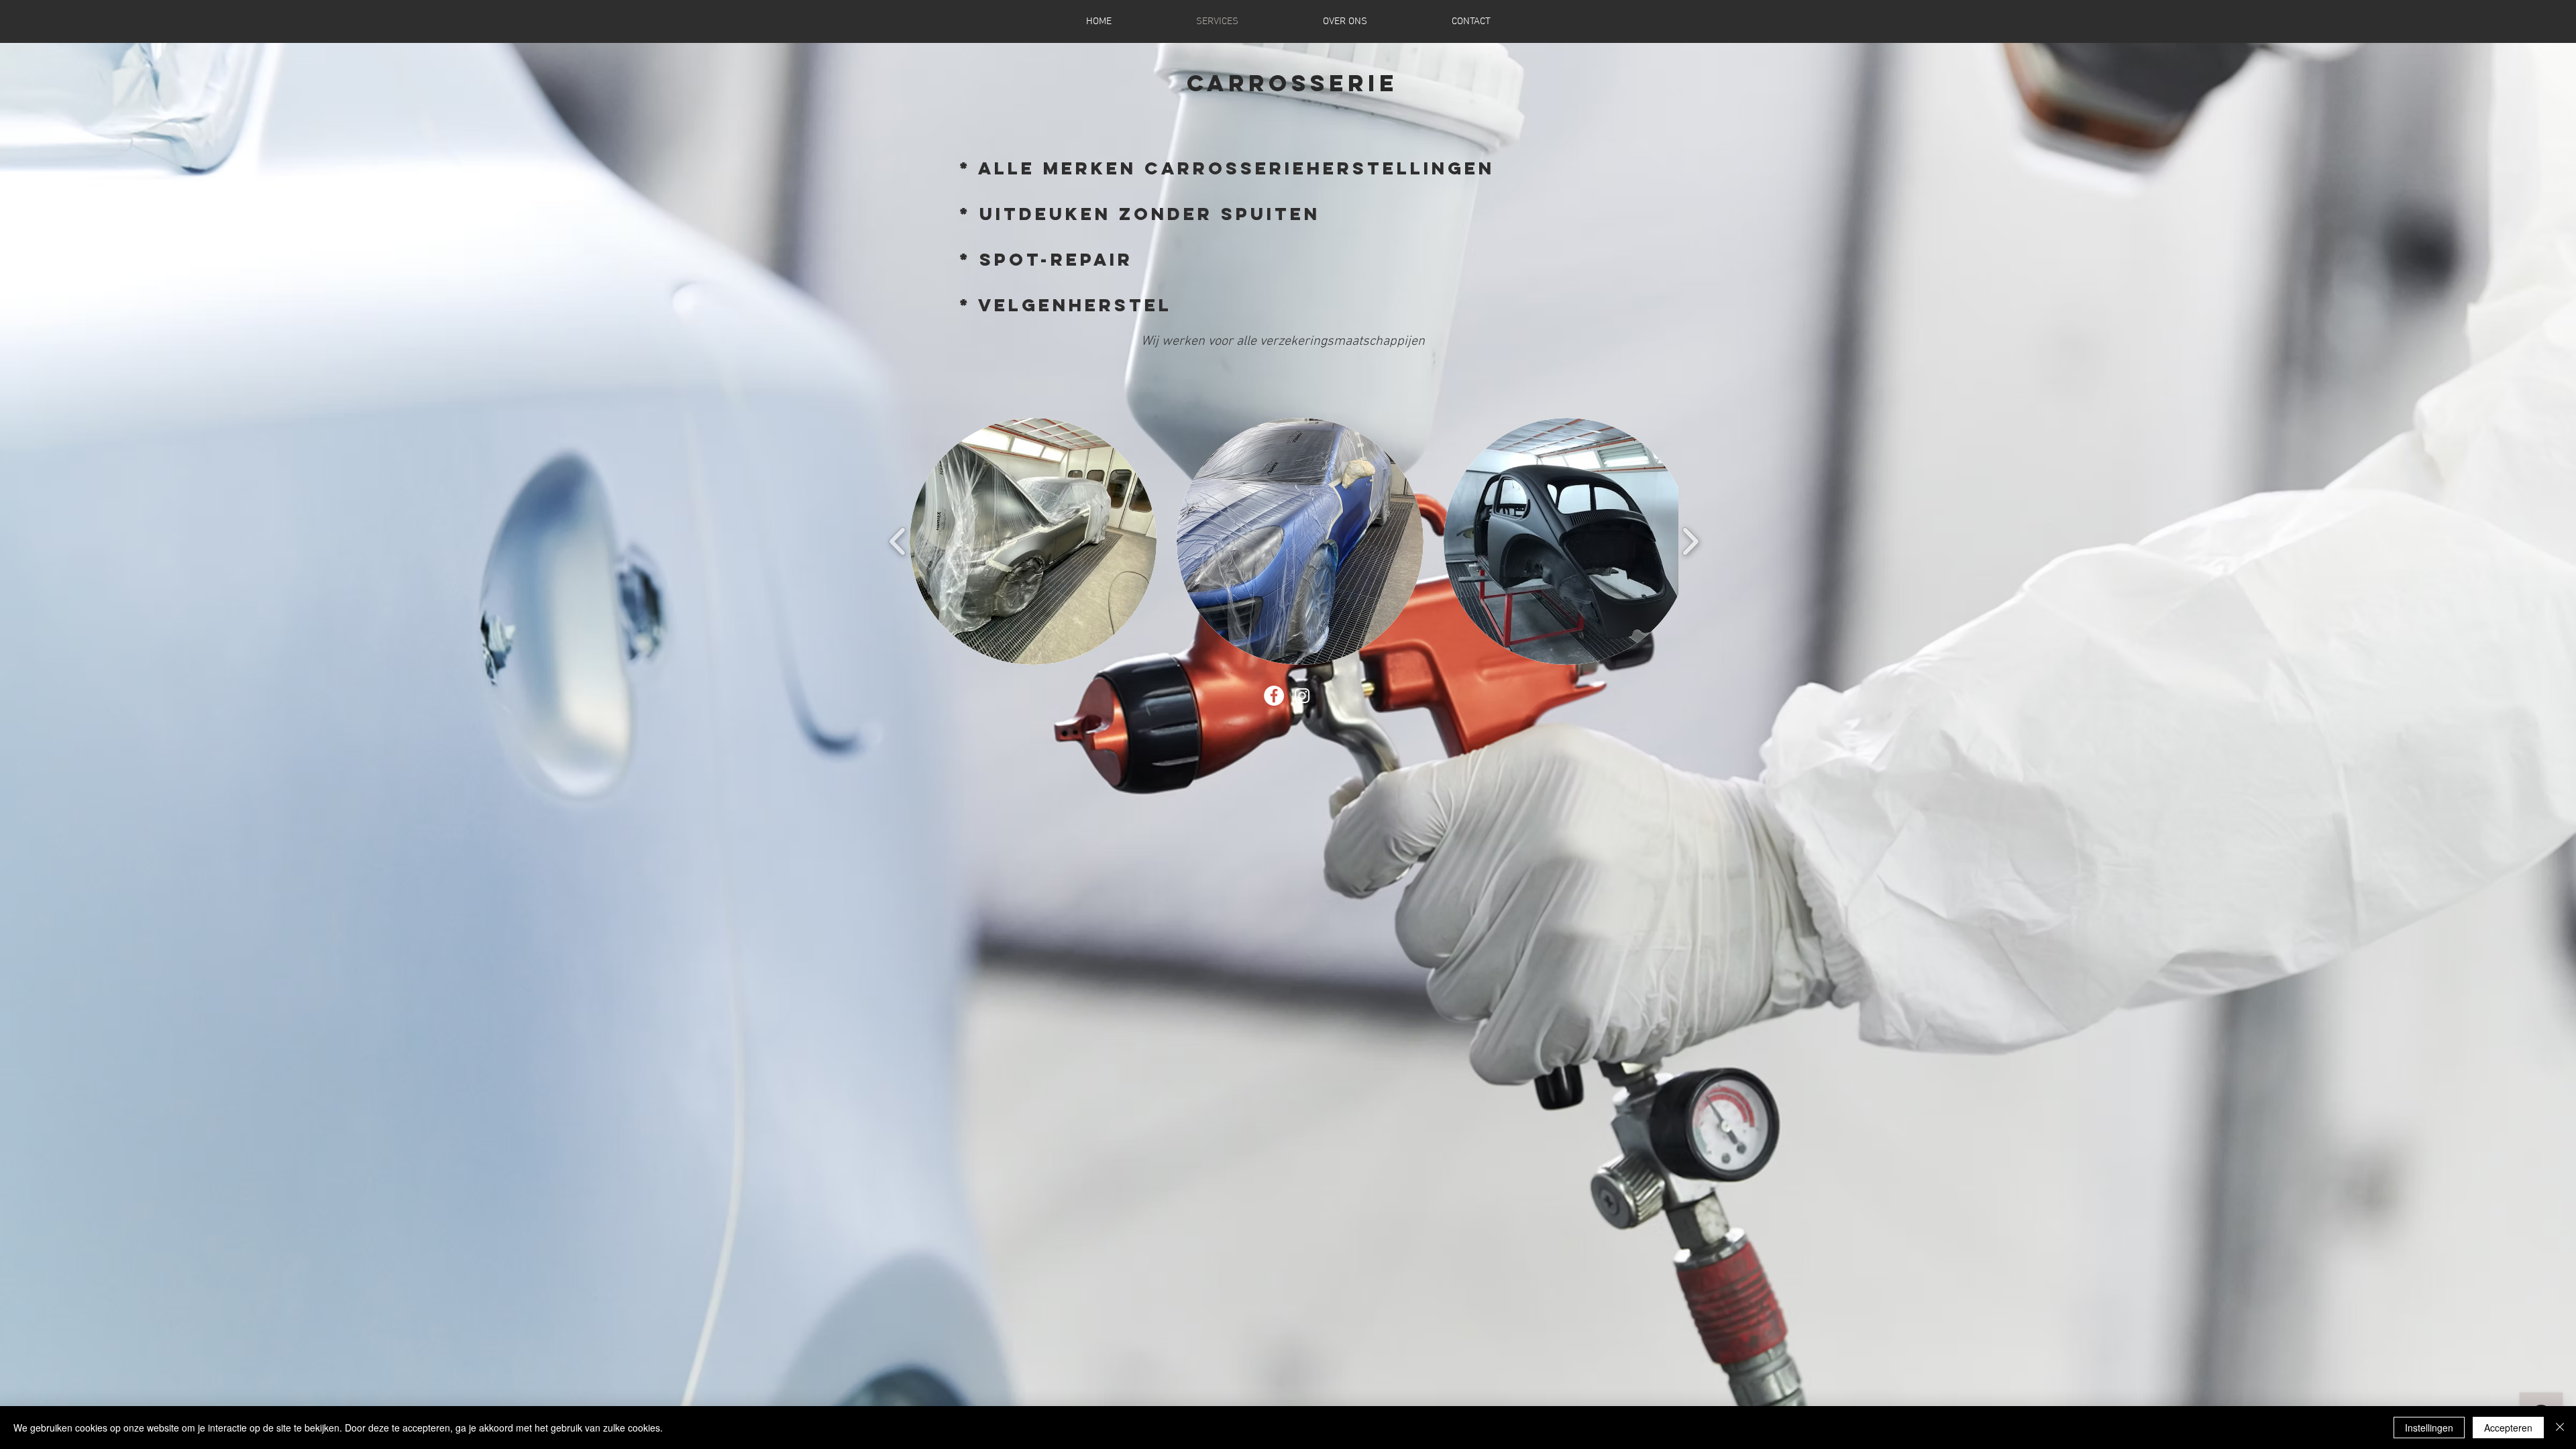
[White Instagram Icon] (1302, 696)
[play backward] (898, 542)
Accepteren (2508, 1428)
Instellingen (2429, 1428)
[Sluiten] (2560, 1428)
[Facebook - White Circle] (1274, 696)
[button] (1033, 541)
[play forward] (1690, 542)
